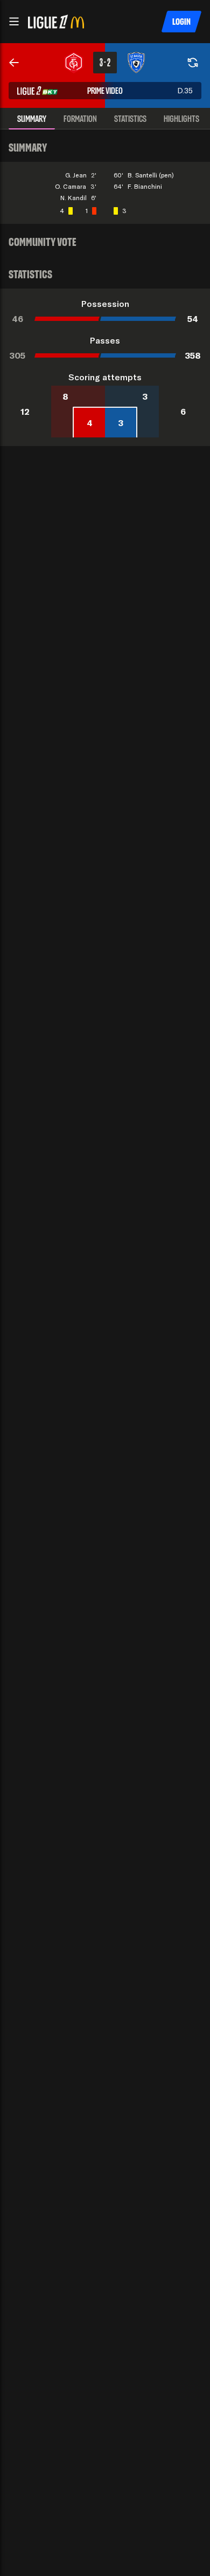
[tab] (32, 119)
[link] (14, 63)
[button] (14, 22)
